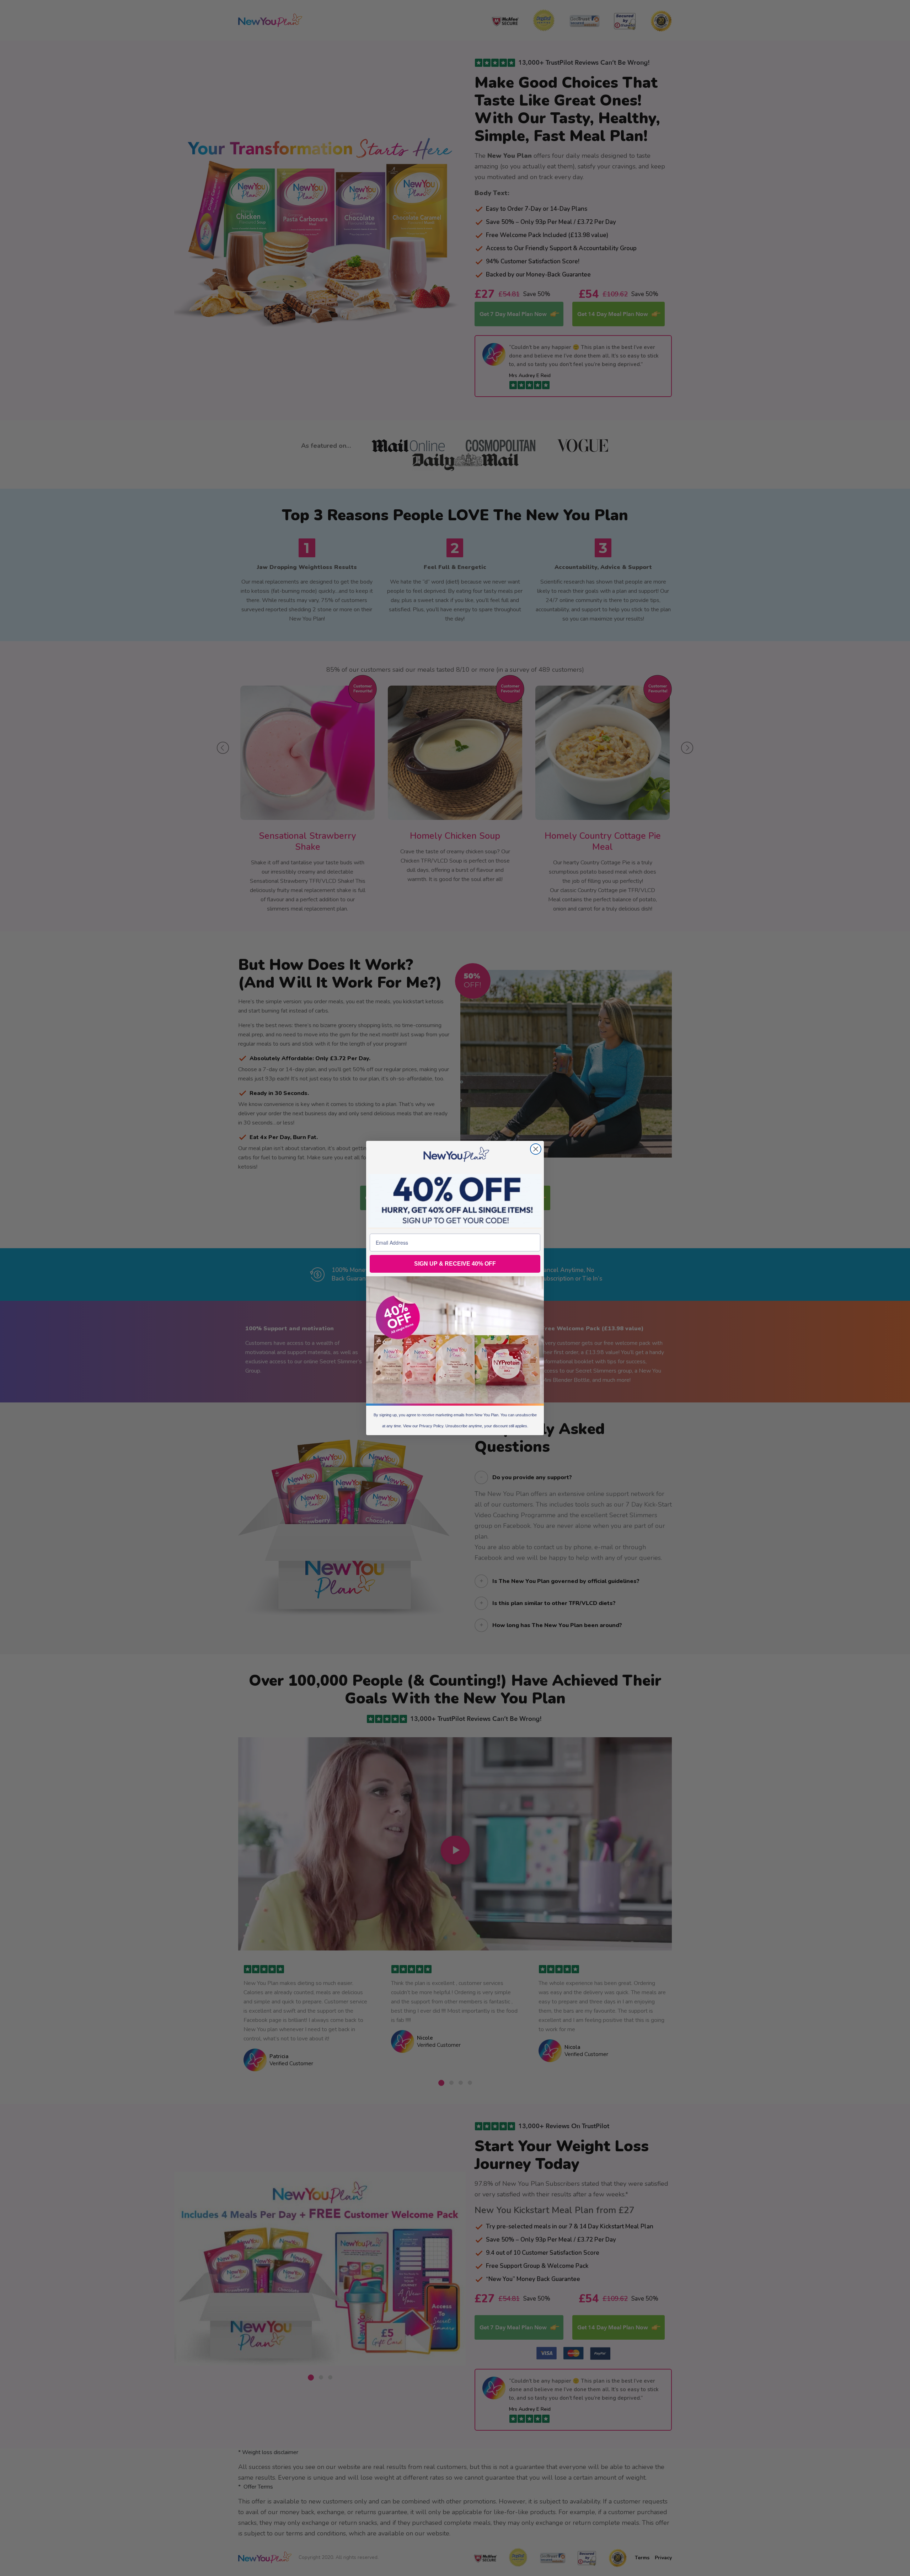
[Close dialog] (536, 1149)
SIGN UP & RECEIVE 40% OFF (455, 1264)
